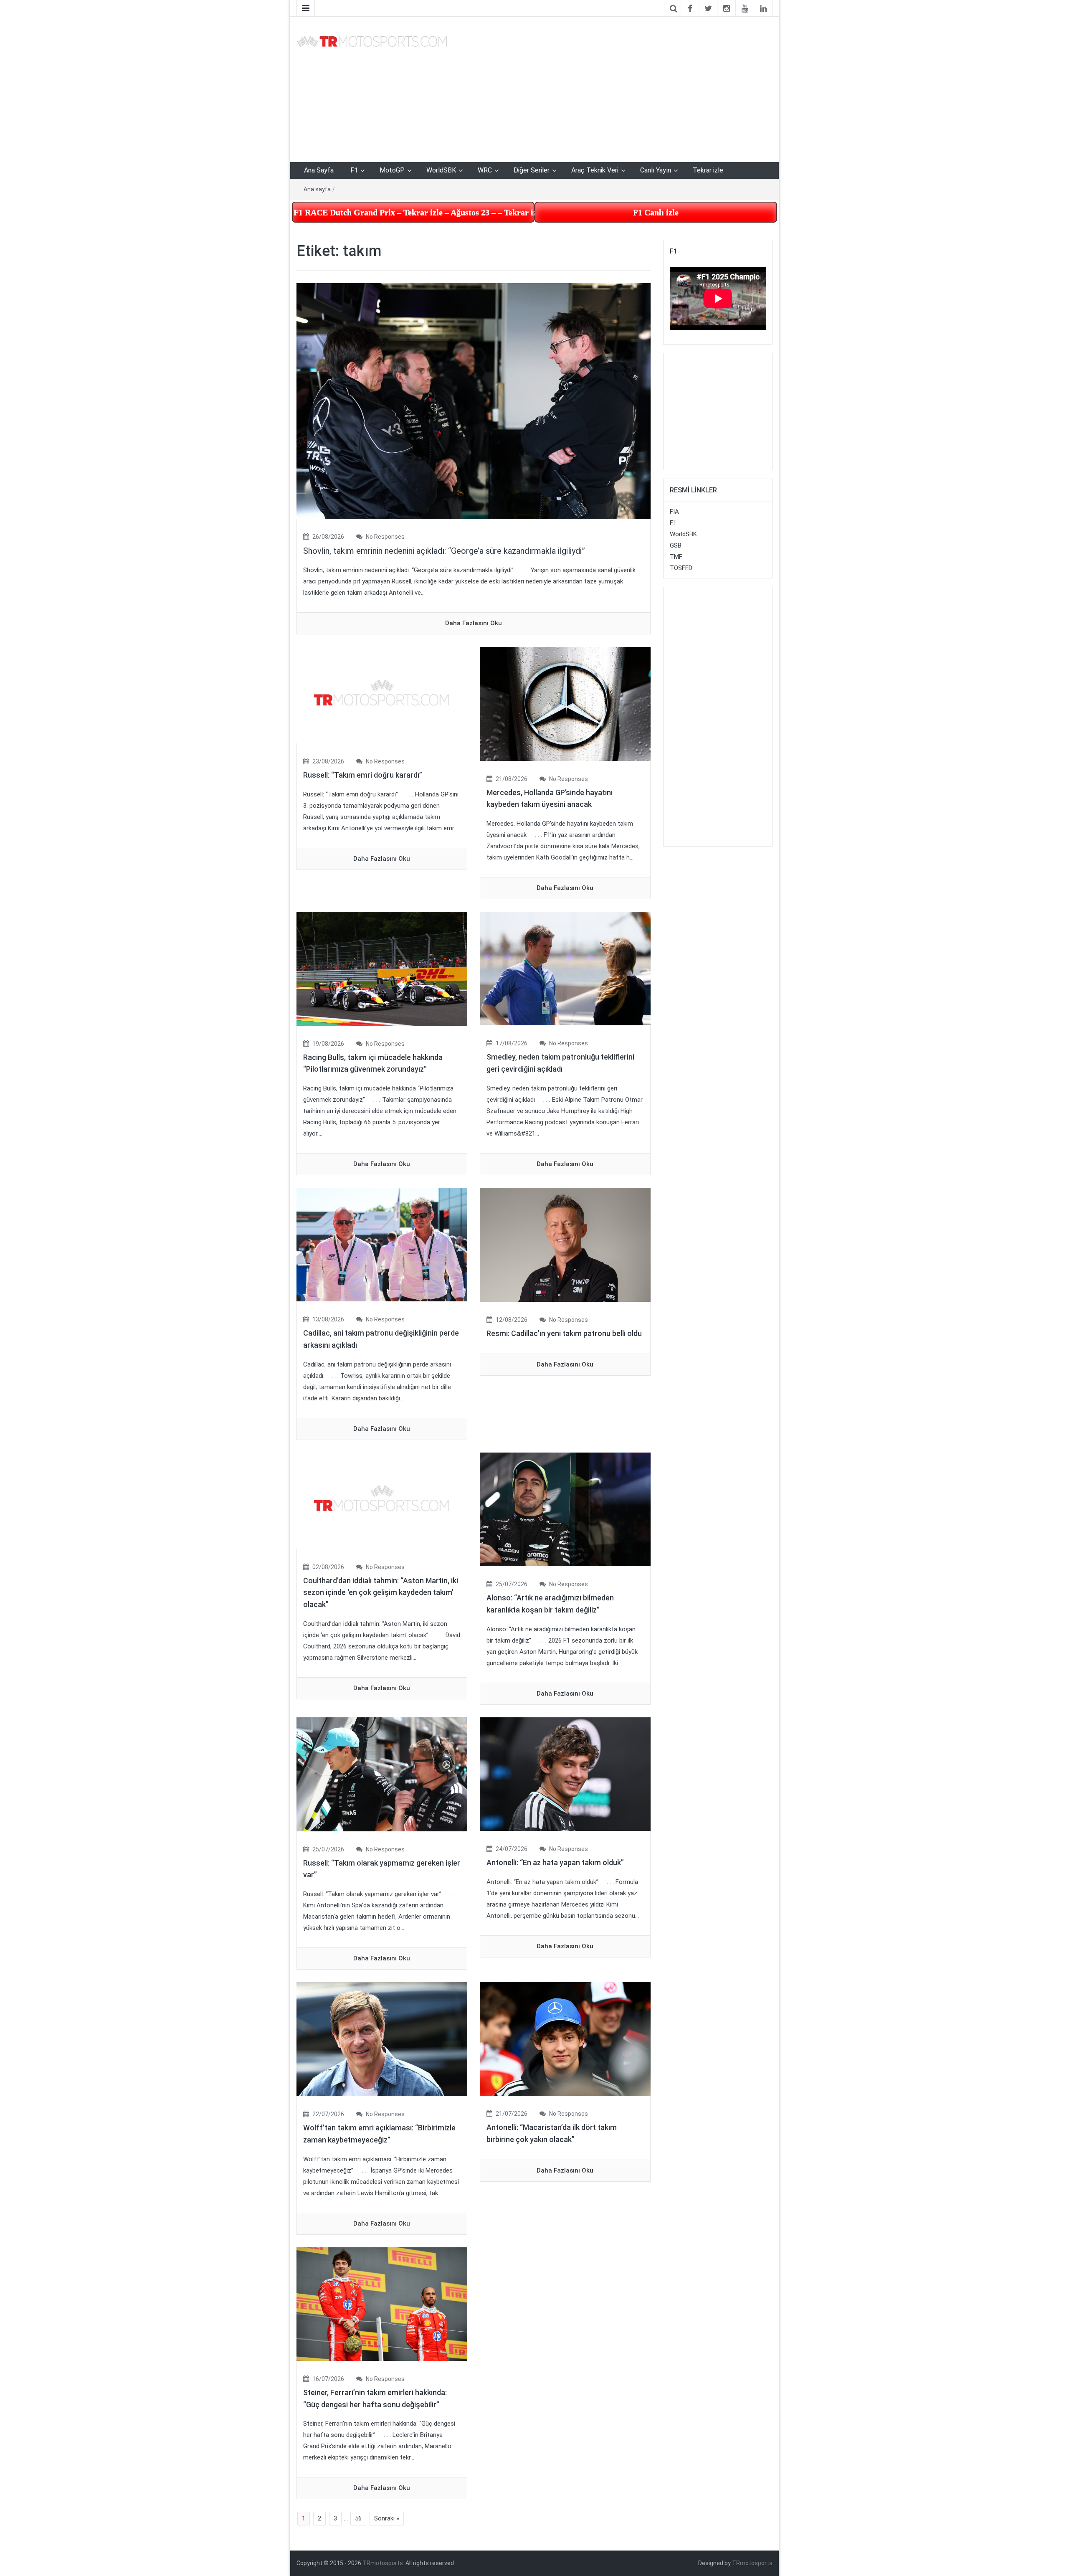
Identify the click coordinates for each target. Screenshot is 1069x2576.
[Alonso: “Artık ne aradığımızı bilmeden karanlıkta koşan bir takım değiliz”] (565, 1509)
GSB (676, 545)
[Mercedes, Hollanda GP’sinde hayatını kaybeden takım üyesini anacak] (565, 703)
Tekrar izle (708, 170)
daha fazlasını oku (474, 623)
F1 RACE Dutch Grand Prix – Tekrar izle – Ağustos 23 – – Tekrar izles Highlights (414, 212)
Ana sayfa (317, 189)
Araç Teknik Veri (595, 170)
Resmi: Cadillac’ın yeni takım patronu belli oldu (564, 1333)
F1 (354, 170)
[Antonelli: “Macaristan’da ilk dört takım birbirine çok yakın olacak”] (565, 2038)
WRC (485, 170)
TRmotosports (383, 2563)
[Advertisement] (121, 95)
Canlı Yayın (656, 170)
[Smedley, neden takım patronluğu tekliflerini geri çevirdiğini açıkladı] (565, 968)
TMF (676, 557)
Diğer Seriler (532, 170)
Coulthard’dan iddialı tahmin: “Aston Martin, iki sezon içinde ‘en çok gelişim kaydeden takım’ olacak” (381, 1593)
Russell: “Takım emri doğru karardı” (363, 775)
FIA (674, 512)
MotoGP (392, 170)
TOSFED (681, 568)
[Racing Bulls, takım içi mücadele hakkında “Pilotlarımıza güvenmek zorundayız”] (382, 968)
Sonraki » (387, 2518)
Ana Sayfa (319, 170)
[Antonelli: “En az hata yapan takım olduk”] (565, 1774)
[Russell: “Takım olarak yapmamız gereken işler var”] (382, 1774)
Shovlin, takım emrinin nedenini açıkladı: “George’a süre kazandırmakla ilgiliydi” (444, 551)
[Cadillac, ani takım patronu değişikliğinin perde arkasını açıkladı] (382, 1244)
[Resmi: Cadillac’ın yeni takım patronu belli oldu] (565, 1244)
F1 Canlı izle (656, 212)
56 (358, 2518)
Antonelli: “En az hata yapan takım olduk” (555, 1862)
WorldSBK (441, 170)
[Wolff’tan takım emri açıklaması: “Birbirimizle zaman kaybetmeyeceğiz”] (382, 2039)
